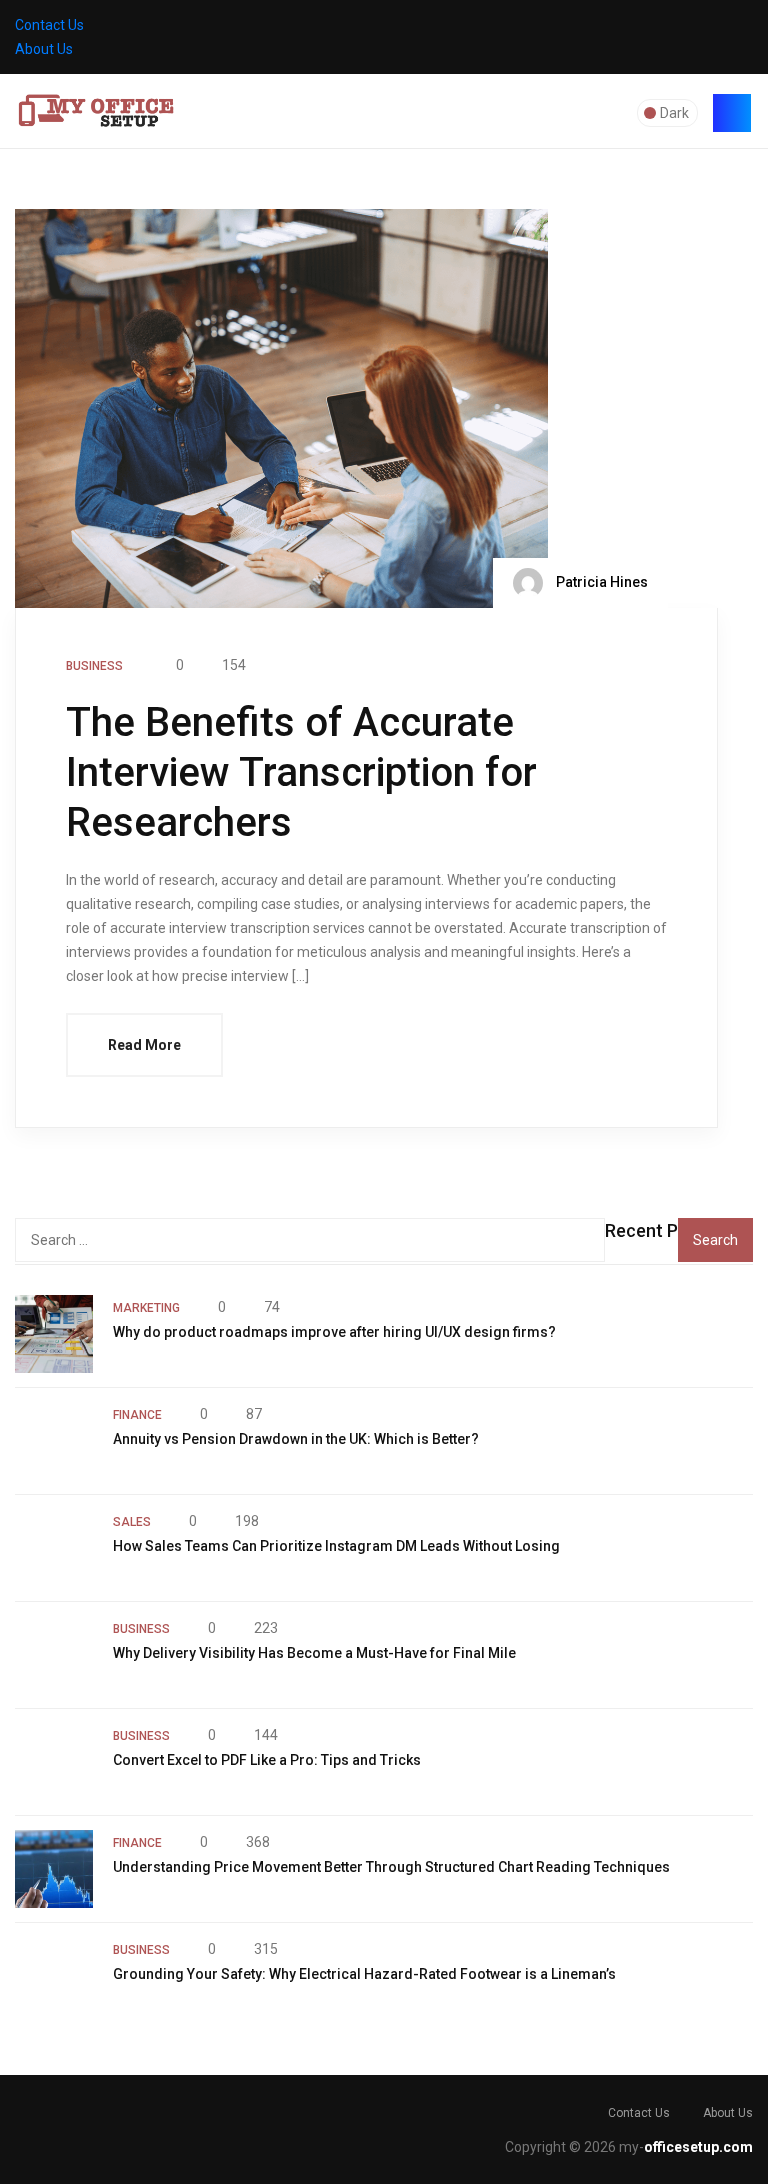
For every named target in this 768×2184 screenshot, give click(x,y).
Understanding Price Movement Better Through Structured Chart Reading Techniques (391, 1867)
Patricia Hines (600, 582)
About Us (44, 49)
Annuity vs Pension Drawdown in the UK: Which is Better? (296, 1439)
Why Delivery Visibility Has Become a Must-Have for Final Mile (314, 1653)
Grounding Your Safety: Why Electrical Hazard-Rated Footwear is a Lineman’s (364, 1974)
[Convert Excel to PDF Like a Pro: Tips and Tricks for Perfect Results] (54, 1762)
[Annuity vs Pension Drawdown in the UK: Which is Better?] (54, 1441)
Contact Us (49, 25)
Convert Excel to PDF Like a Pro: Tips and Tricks (267, 1760)
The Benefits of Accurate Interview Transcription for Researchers (301, 772)
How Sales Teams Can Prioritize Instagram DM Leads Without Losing (336, 1546)
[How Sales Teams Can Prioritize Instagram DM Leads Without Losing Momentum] (54, 1548)
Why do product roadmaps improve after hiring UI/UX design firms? (334, 1332)
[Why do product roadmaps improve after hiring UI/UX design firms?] (54, 1334)
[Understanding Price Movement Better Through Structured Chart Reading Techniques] (54, 1869)
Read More (144, 1045)
